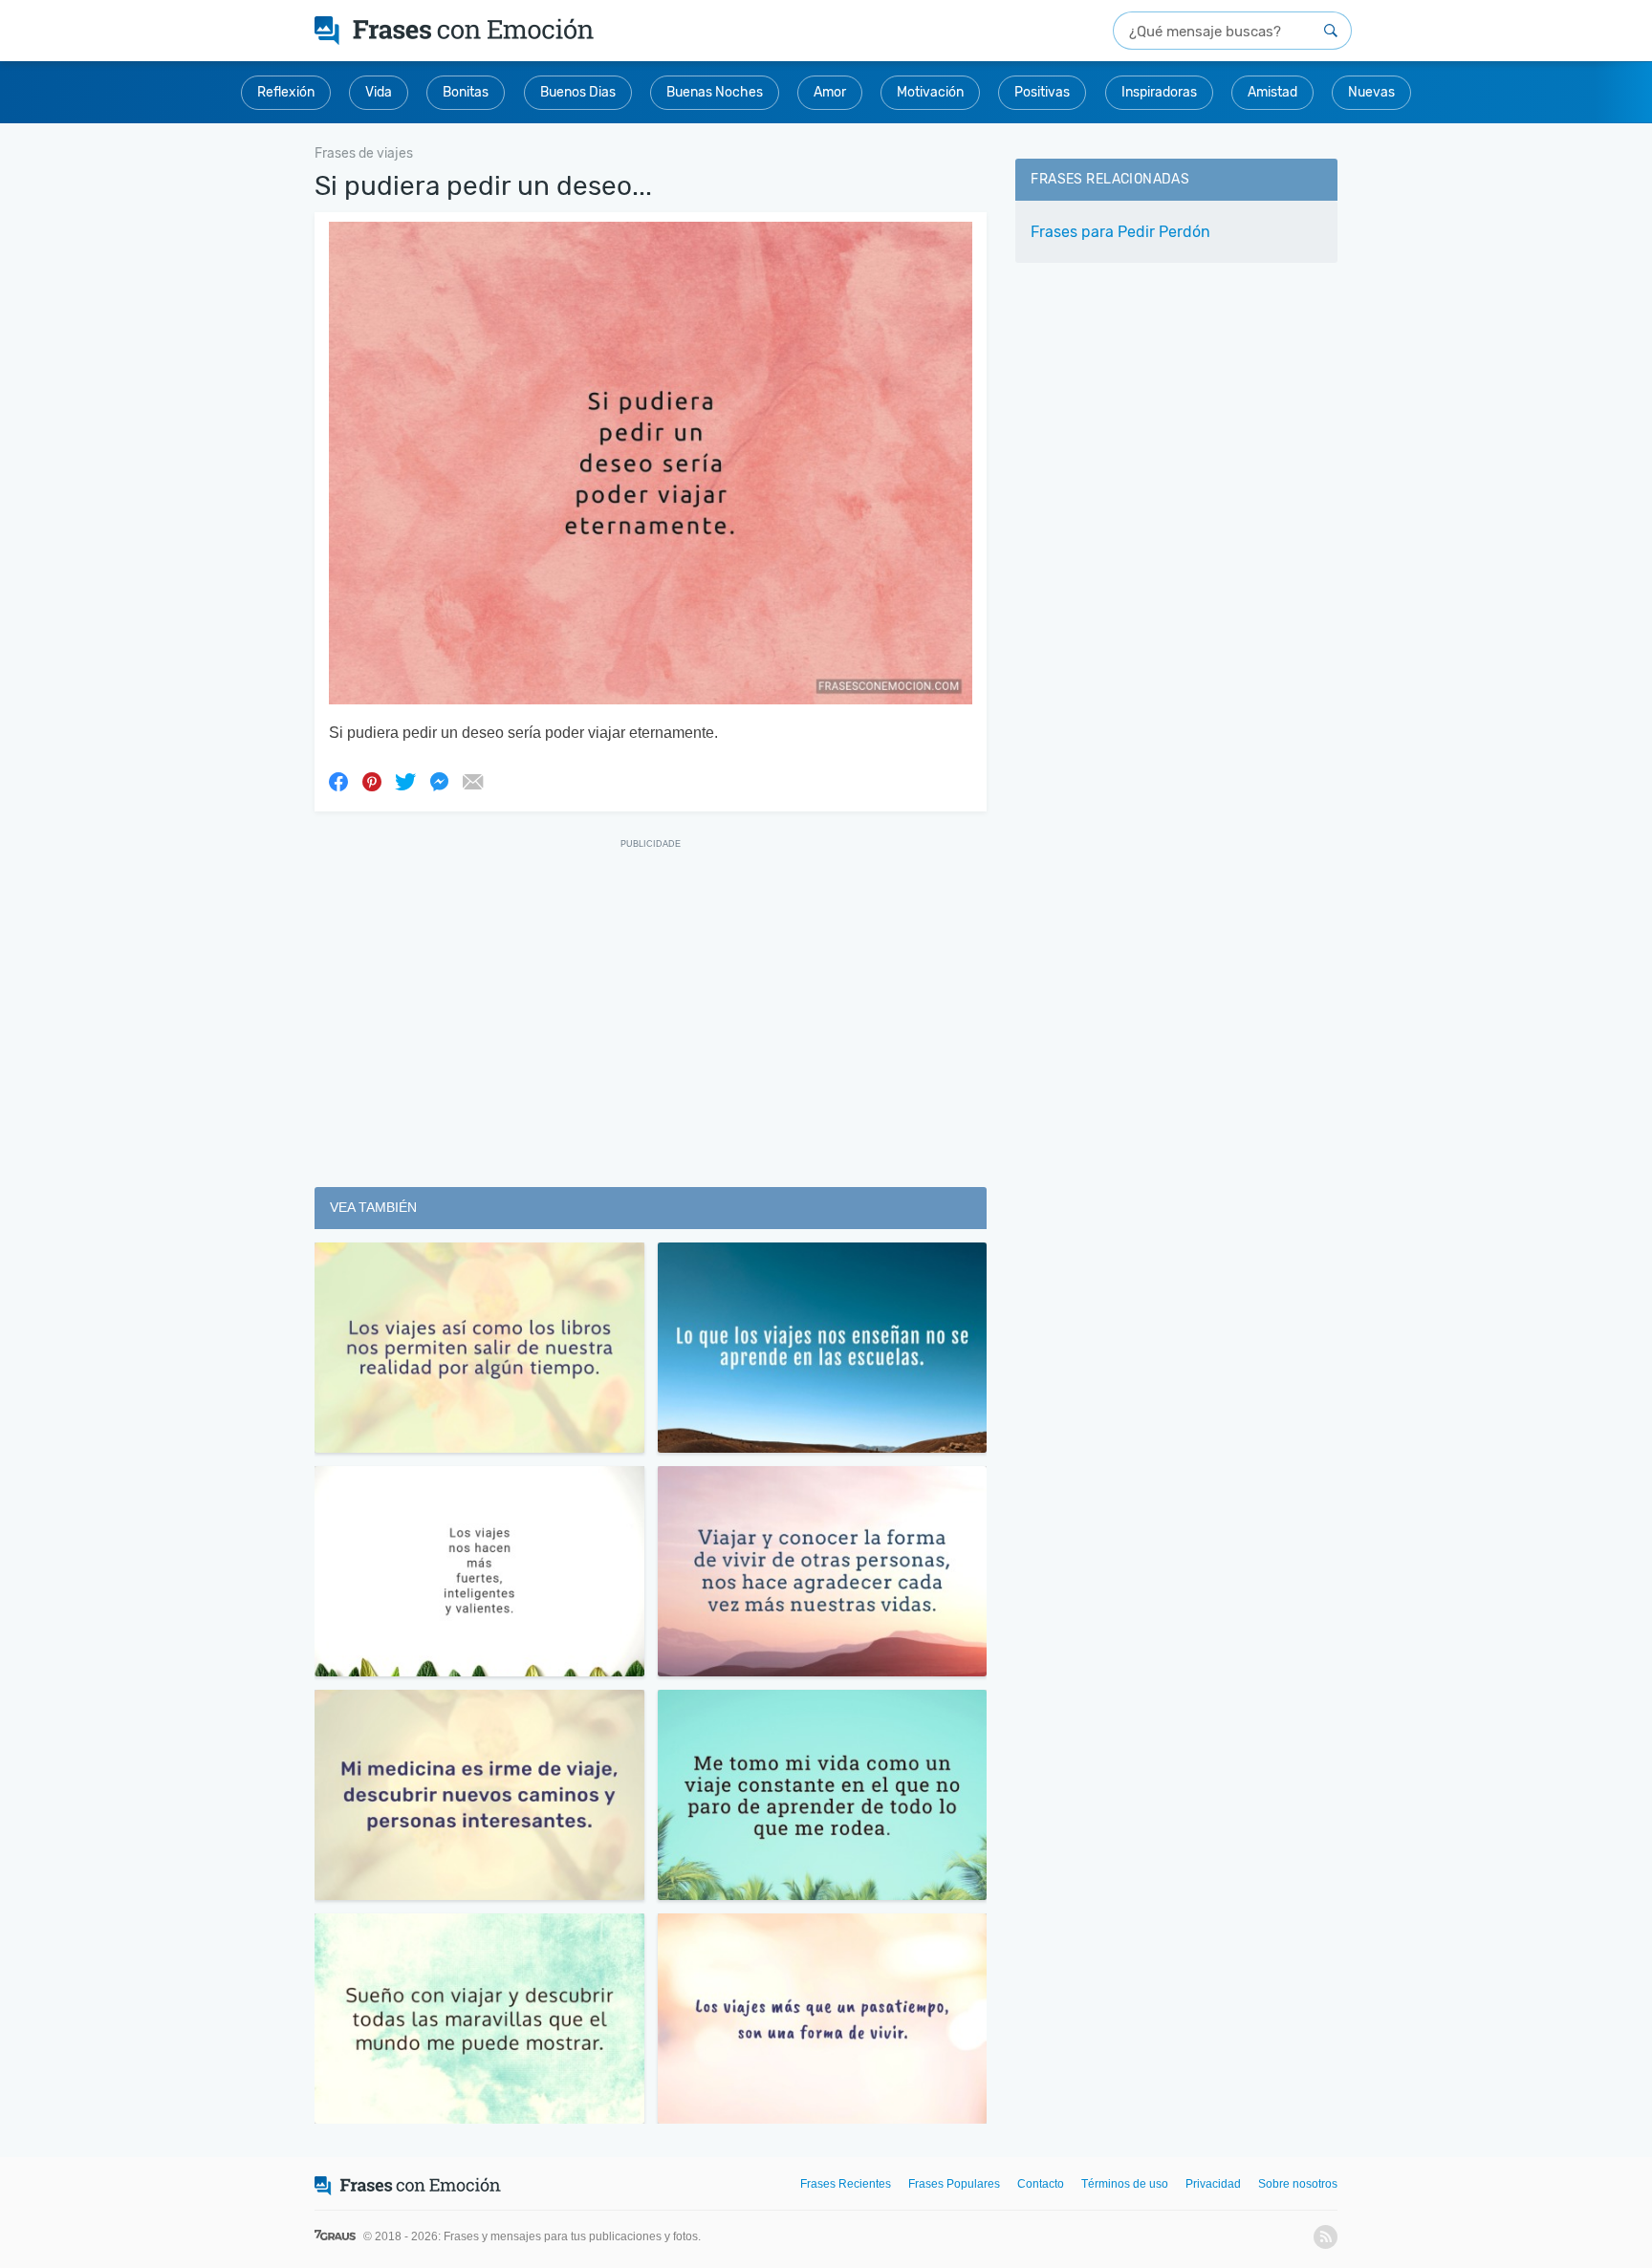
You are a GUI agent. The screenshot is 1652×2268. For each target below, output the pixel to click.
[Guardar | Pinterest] (372, 781)
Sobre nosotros (1298, 2184)
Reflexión (286, 92)
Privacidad (1213, 2184)
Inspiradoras (1159, 92)
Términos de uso (1125, 2184)
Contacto (1041, 2184)
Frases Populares (954, 2184)
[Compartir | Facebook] (338, 781)
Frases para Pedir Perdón (1120, 232)
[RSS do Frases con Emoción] (1326, 2237)
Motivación (930, 92)
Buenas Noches (715, 92)
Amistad (1272, 92)
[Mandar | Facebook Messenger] (439, 781)
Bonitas (466, 92)
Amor (830, 92)
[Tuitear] (405, 781)
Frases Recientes (846, 2184)
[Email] (472, 781)
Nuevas (1371, 92)
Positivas (1042, 92)
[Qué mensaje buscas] (1331, 31)
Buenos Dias (578, 92)
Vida (379, 92)
